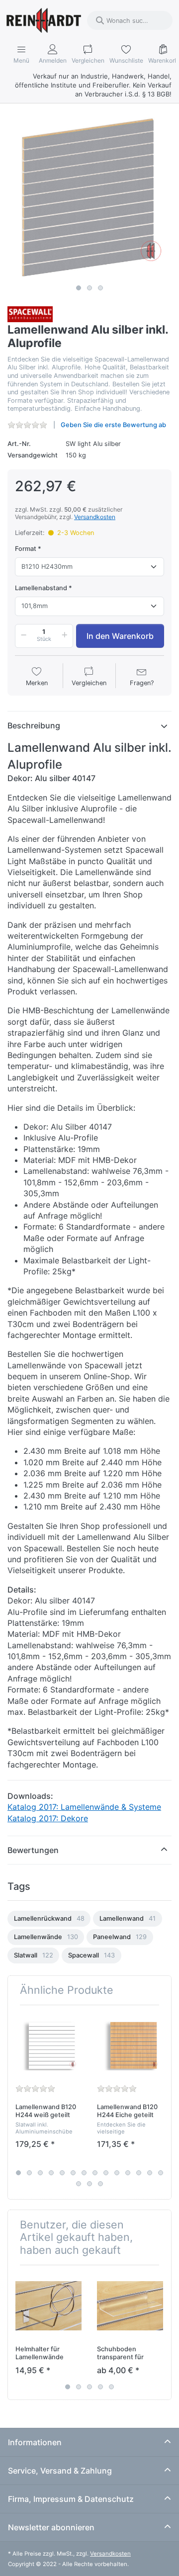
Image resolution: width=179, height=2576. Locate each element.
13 (150, 2173)
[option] (49, 1919)
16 (89, 2184)
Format (26, 549)
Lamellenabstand (41, 588)
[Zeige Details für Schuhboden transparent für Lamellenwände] (130, 2306)
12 (139, 2173)
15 (79, 2184)
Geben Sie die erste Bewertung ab (113, 425)
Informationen (35, 2442)
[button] (22, 636)
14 (161, 2173)
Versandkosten (95, 517)
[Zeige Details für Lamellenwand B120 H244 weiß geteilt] (48, 2046)
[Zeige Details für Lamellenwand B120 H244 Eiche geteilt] (130, 2046)
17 (100, 2184)
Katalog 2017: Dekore (48, 1818)
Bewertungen (33, 1850)
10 (117, 2173)
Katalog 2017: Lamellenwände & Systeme (84, 1807)
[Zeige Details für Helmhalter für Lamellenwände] (48, 2306)
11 (128, 2173)
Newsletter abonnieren (51, 2527)
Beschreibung (34, 725)
